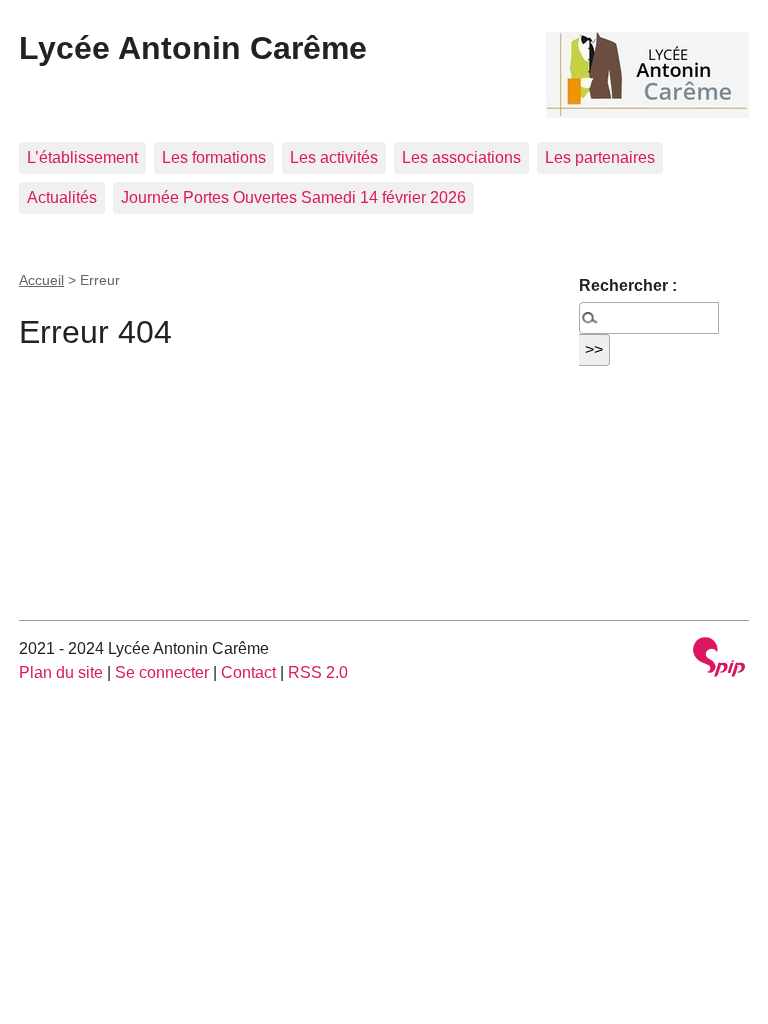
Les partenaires (600, 157)
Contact (248, 672)
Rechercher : (628, 285)
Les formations (214, 157)
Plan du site (61, 672)
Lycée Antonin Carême (193, 48)
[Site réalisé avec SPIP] (719, 659)
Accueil (41, 280)
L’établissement (82, 157)
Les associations (461, 157)
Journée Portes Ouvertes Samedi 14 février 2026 (293, 197)
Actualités (62, 197)
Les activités (334, 157)
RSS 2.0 (318, 672)
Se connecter (162, 672)
